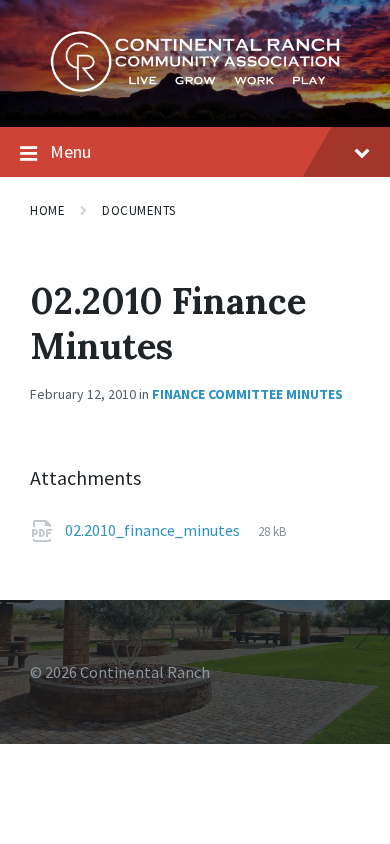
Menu (70, 151)
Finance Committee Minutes (247, 394)
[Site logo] (195, 87)
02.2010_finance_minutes (154, 530)
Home (47, 210)
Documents (139, 210)
